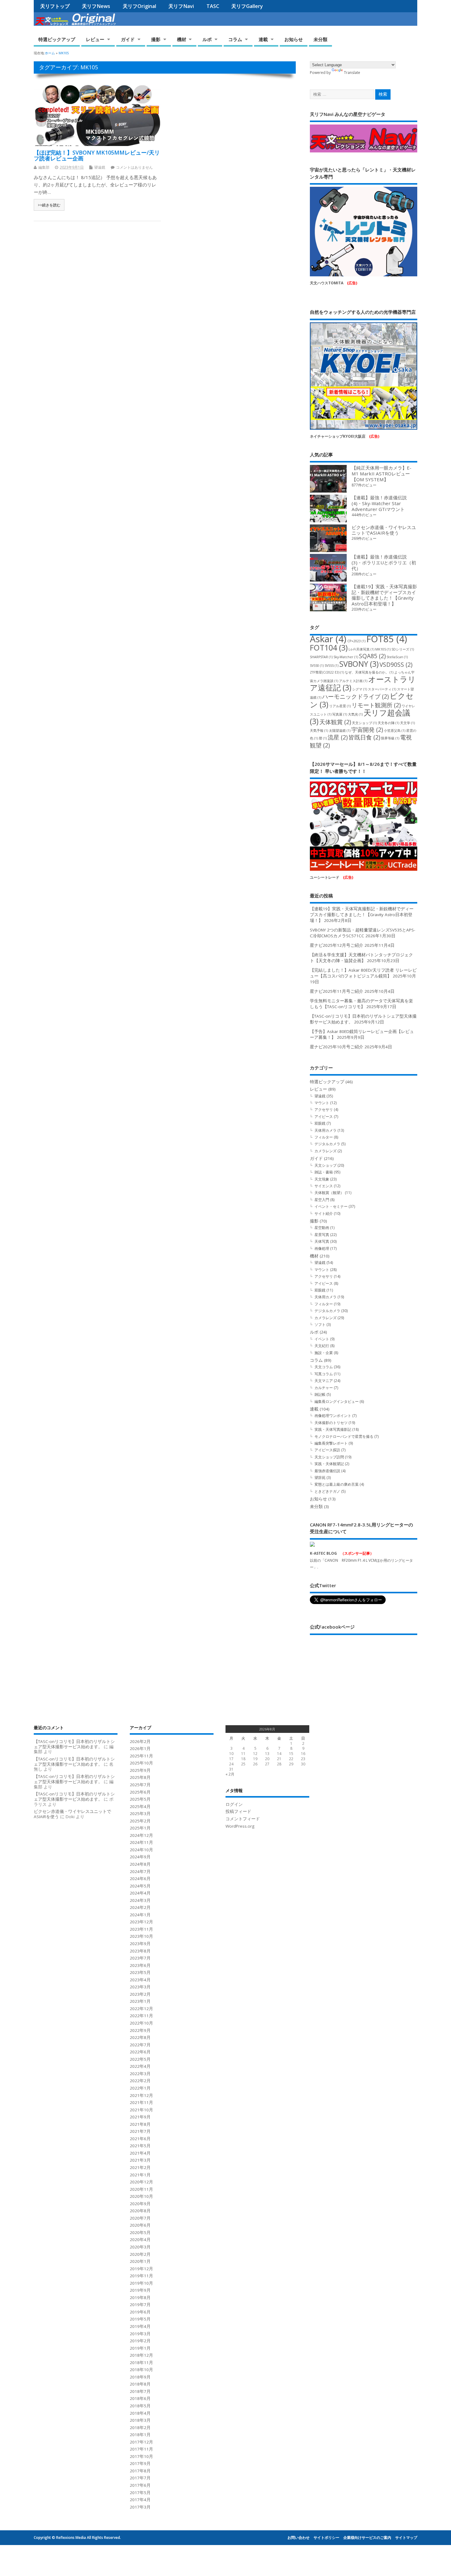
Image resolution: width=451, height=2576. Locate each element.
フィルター (324, 1137)
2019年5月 (140, 2319)
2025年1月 (140, 1828)
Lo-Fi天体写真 (361, 649)
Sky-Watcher (346, 657)
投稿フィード (238, 1811)
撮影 (156, 39)
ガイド (128, 39)
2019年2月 (140, 2341)
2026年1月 (140, 1749)
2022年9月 (140, 2030)
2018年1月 (140, 2435)
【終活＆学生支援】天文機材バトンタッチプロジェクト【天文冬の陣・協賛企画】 (361, 958)
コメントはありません (134, 167)
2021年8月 (140, 2124)
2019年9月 (140, 2290)
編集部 (44, 167)
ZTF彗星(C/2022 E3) (327, 672)
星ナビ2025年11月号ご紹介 (337, 991)
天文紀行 (322, 1346)
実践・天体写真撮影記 (333, 1429)
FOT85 (387, 639)
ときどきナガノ (327, 1491)
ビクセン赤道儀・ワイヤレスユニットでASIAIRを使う (384, 530)
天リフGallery (247, 6)
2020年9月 (140, 2204)
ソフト (320, 1324)
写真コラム (324, 1374)
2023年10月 (141, 1936)
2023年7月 (140, 1958)
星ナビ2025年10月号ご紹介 (337, 1047)
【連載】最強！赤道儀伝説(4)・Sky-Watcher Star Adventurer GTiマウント (379, 503)
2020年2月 (140, 2254)
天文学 (407, 723)
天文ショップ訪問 (329, 1457)
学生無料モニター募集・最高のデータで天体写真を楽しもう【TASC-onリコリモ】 (361, 1004)
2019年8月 (140, 2298)
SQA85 (372, 656)
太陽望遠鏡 (340, 731)
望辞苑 (320, 1478)
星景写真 (322, 1235)
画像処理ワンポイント (333, 1416)
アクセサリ (324, 1109)
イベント (322, 1339)
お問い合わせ (299, 2538)
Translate (352, 73)
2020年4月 (140, 2240)
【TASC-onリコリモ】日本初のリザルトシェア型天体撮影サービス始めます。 (74, 1744)
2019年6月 (140, 2312)
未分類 (320, 39)
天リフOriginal (139, 6)
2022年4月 (140, 2066)
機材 (182, 39)
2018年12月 (141, 2355)
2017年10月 (141, 2456)
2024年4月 (140, 1893)
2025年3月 (140, 1814)
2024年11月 (141, 1842)
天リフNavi (181, 6)
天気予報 (319, 731)
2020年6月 (140, 2225)
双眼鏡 (320, 1123)
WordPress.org (240, 1826)
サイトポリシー (326, 2538)
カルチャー (324, 1388)
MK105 (383, 649)
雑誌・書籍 (324, 1172)
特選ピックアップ (57, 39)
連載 (263, 39)
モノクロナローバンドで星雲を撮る (344, 1436)
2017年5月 (140, 2493)
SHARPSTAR (321, 657)
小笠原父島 (395, 731)
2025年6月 (140, 1792)
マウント (322, 1103)
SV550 (317, 666)
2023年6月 (140, 1965)
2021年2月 (140, 2167)
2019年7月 (140, 2305)
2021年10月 (141, 2110)
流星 (338, 737)
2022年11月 (141, 2016)
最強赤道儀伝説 (327, 1471)
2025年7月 (140, 1785)
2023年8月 (140, 1951)
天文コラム (324, 1367)
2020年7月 (140, 2218)
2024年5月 (140, 1886)
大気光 (355, 714)
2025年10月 (141, 1763)
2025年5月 (140, 1799)
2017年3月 (140, 2507)
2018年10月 (141, 2370)
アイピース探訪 (327, 1450)
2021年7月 (140, 2131)
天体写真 (322, 1241)
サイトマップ (406, 2538)
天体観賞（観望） (329, 1193)
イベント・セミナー (331, 1206)
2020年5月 (140, 2232)
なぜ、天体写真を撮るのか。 (369, 672)
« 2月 (230, 1774)
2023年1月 (140, 2001)
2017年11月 (141, 2449)
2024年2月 (140, 1907)
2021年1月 (140, 2175)
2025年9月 (140, 1770)
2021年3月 (140, 2160)
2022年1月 (140, 2088)
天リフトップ (55, 6)
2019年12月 (141, 2269)
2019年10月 (141, 2283)
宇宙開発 (367, 730)
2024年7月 (140, 1872)
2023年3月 (140, 1987)
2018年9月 (140, 2377)
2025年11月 (141, 1756)
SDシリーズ (403, 649)
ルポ (207, 39)
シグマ (360, 689)
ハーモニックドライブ (355, 697)
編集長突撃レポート (331, 1443)
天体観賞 (335, 722)
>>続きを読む (49, 205)
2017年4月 (140, 2500)
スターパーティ (382, 689)
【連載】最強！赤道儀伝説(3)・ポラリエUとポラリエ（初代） (384, 562)
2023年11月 (141, 1929)
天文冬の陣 (388, 723)
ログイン (234, 1804)
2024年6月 (140, 1879)
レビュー (95, 39)
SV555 (332, 666)
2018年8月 (140, 2384)
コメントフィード (243, 1819)
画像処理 (322, 1248)
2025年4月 (140, 1806)
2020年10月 (141, 2196)
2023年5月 (140, 1972)
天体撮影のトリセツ (331, 1423)
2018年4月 (140, 2413)
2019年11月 (141, 2276)
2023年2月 (140, 1994)
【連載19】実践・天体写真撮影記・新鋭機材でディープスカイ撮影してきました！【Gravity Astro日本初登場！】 (384, 595)
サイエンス (324, 1186)
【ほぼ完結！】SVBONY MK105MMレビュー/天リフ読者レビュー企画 (97, 155)
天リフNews (96, 6)
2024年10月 (141, 1850)
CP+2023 (356, 641)
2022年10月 (141, 2023)
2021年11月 (141, 2102)
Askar (328, 639)
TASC (213, 6)
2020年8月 (140, 2211)
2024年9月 (140, 1857)
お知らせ (294, 39)
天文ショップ (364, 723)
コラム (235, 39)
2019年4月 (140, 2326)
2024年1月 (140, 1915)
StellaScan (397, 657)
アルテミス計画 (353, 681)
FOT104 (329, 648)
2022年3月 (140, 2074)
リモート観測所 (376, 705)
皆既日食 (364, 737)
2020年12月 (141, 2182)
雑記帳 (320, 1394)
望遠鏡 (100, 167)
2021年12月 (141, 2095)
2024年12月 (141, 1835)
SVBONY (359, 664)
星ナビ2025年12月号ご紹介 (337, 945)
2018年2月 (140, 2428)
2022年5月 (140, 2059)
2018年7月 (140, 2391)
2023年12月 (141, 1922)
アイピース (324, 1117)
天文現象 (322, 1179)
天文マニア (324, 1381)
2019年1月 (140, 2348)
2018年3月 (140, 2420)
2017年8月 (140, 2471)
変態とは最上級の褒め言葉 (337, 1484)
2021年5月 (140, 2146)
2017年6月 (140, 2485)
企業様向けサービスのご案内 (367, 2538)
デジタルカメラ (327, 1144)
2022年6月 (140, 2052)
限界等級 (390, 738)
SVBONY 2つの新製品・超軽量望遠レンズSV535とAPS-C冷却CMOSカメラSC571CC (362, 933)
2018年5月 (140, 2406)
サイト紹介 (324, 1213)
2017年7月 (140, 2478)
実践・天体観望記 (329, 1464)
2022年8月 (140, 2037)
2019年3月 (140, 2334)
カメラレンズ (326, 1151)
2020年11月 (141, 2189)
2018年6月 (140, 2398)
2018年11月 (141, 2363)
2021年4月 (140, 2153)
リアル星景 (340, 706)
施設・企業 (324, 1353)
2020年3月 (140, 2247)
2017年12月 (141, 2442)
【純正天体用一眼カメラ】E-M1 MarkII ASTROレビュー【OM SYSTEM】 (382, 474)
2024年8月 (140, 1864)
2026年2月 (140, 1741)
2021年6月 (140, 2139)
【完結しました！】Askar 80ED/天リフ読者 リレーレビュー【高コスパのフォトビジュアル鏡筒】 (363, 973)
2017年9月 (140, 2463)
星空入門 (322, 1200)
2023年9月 (140, 1944)
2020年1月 (140, 2261)
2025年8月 (140, 1777)
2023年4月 (140, 1980)
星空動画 (322, 1228)
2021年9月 (140, 2117)
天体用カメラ (326, 1130)
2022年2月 (140, 2081)
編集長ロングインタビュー (337, 1401)
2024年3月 (140, 1900)
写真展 (340, 714)
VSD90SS (396, 665)
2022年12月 (141, 2009)
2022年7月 (140, 2045)
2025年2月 (140, 1821)
